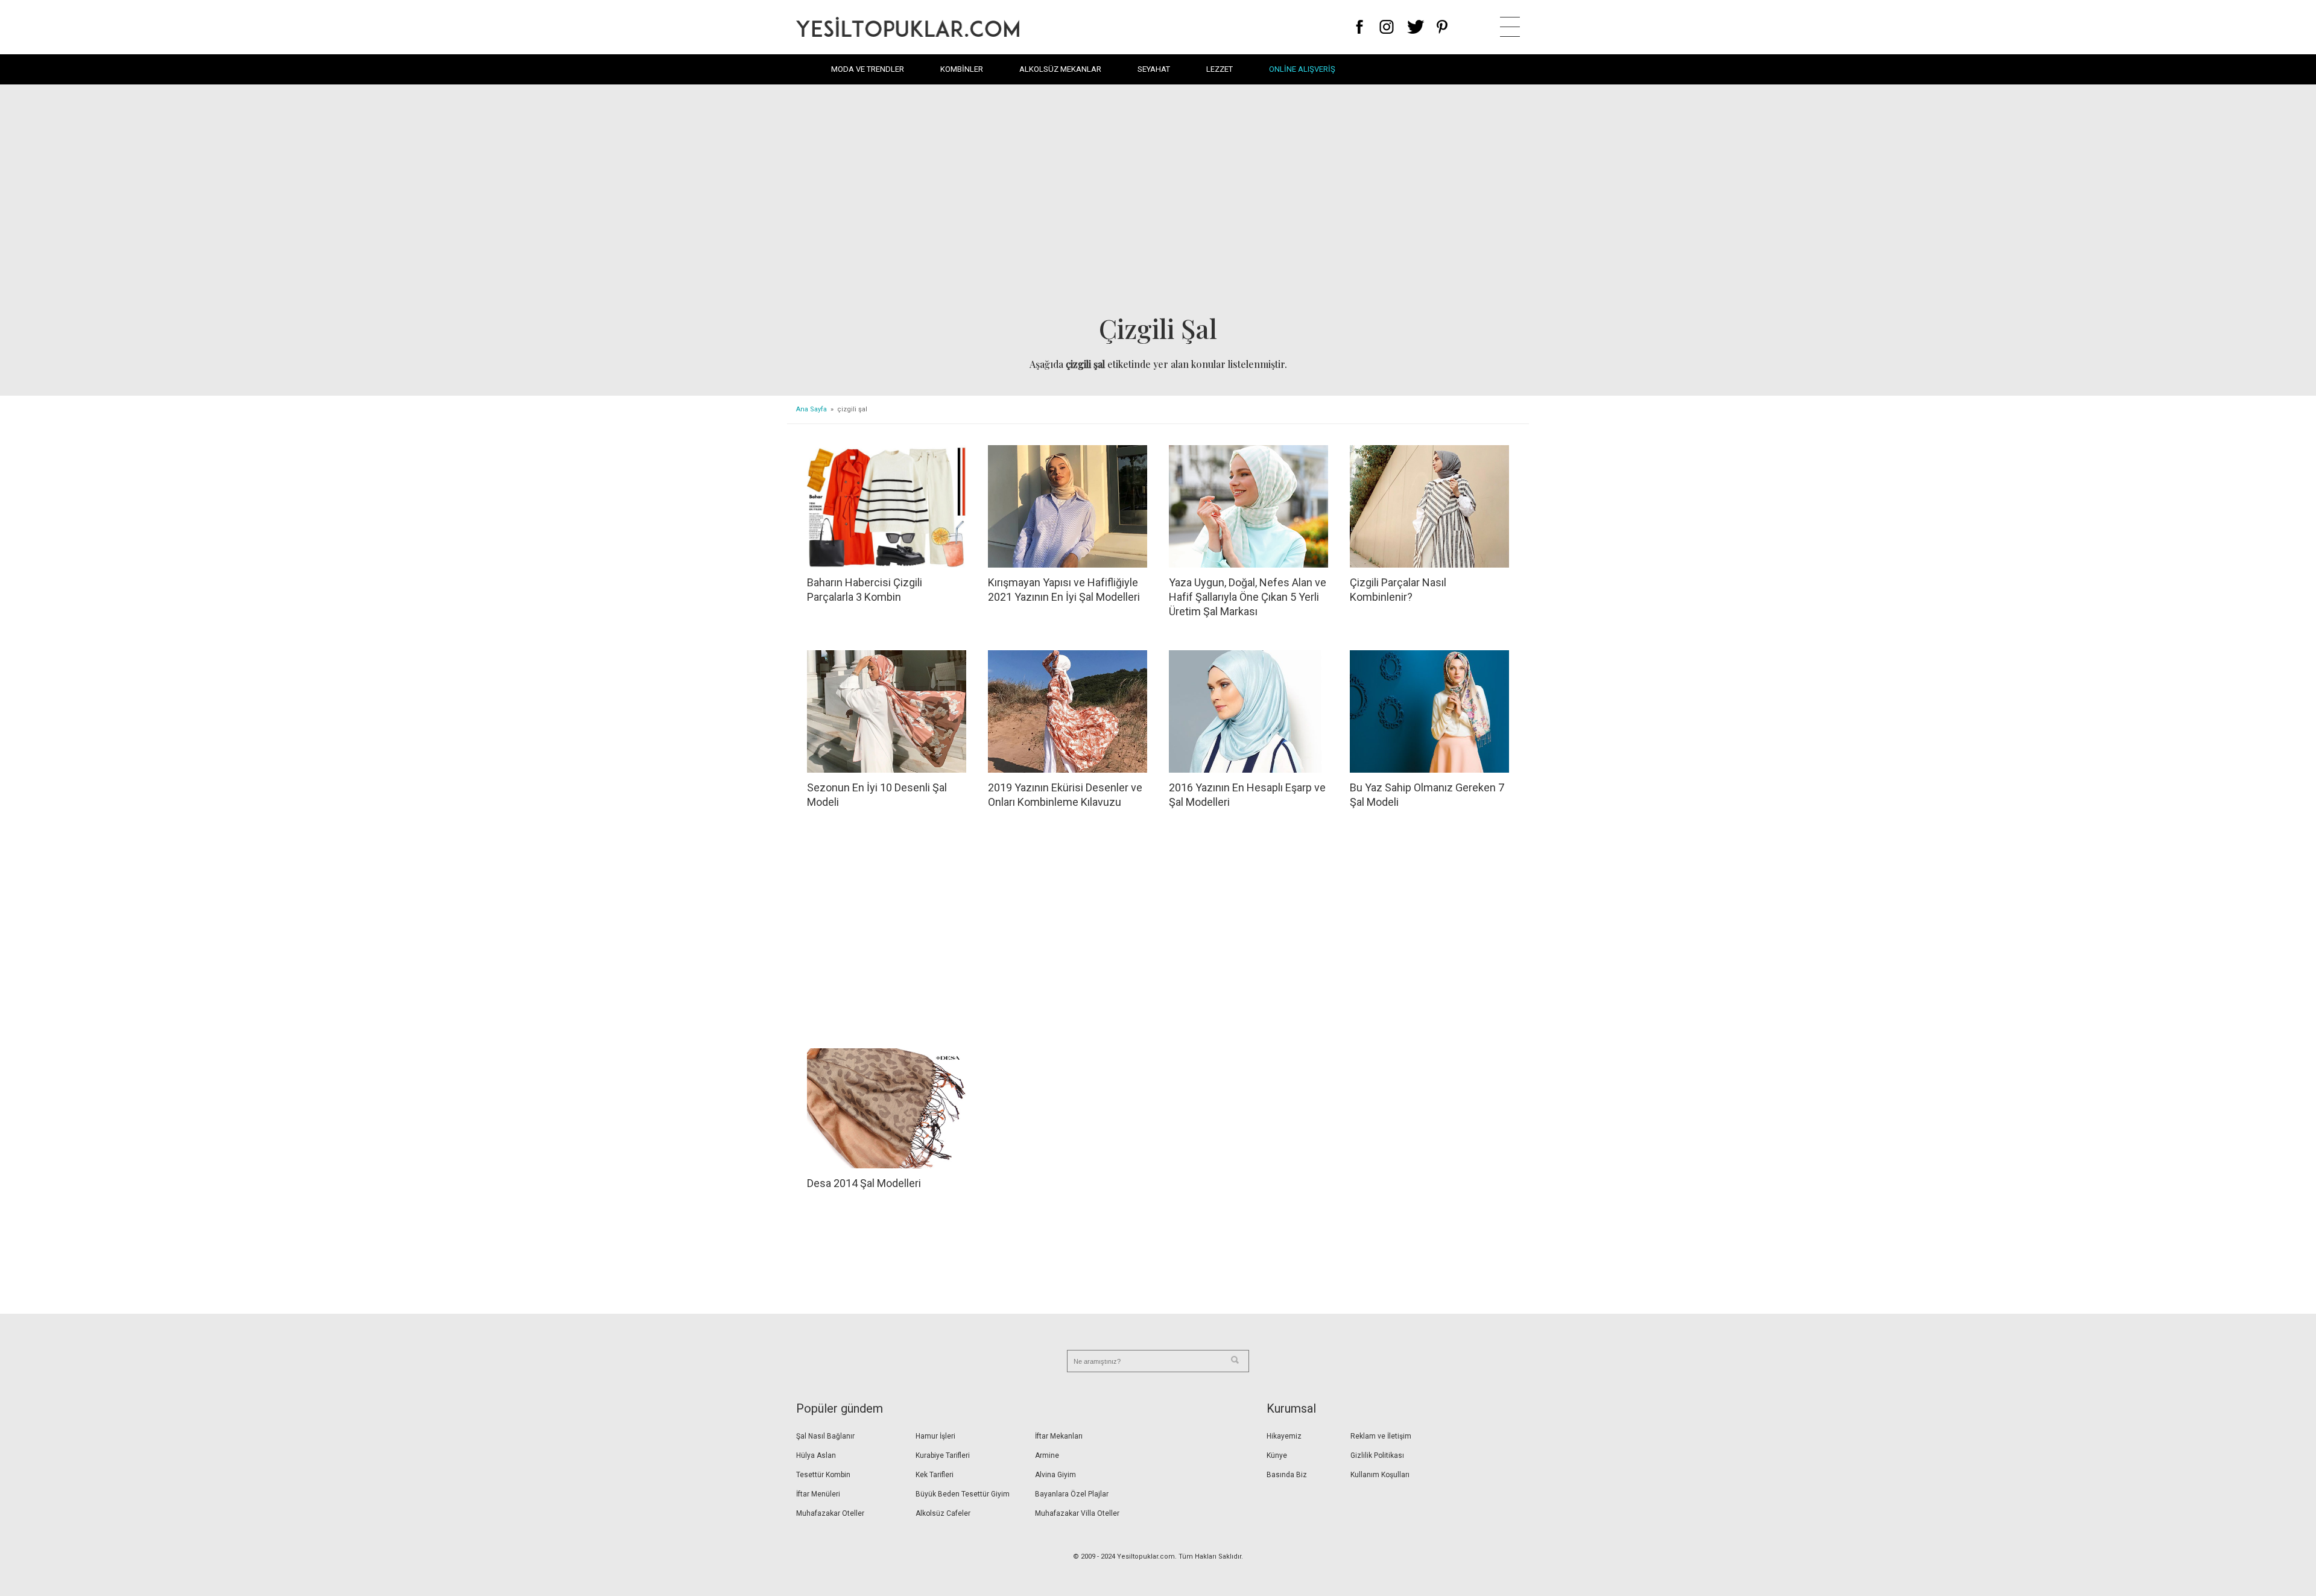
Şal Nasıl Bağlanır (825, 1436)
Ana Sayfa (812, 409)
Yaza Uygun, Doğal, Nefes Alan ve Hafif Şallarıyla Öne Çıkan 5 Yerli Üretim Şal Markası (1248, 597)
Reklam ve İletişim (1381, 1436)
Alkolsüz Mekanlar (1060, 69)
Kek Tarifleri (935, 1475)
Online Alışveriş (1302, 69)
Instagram (1386, 27)
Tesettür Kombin (823, 1475)
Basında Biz (1287, 1475)
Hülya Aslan (816, 1455)
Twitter (1416, 27)
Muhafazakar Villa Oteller (1077, 1513)
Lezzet (1220, 69)
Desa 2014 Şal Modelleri (864, 1183)
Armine (1047, 1455)
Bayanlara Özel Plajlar (1072, 1494)
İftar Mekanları (1059, 1436)
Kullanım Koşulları (1380, 1475)
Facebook (1360, 27)
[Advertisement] (1158, 203)
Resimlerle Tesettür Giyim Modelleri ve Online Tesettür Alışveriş (908, 27)
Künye (1277, 1455)
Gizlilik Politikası (1377, 1455)
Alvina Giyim (1055, 1475)
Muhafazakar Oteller (830, 1513)
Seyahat (1154, 69)
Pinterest (1442, 27)
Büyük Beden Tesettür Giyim (963, 1494)
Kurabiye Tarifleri (943, 1455)
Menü (1510, 27)
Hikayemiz (1284, 1436)
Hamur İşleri (935, 1436)
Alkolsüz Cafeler (943, 1513)
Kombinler (962, 69)
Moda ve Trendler (868, 69)
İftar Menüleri (818, 1494)
